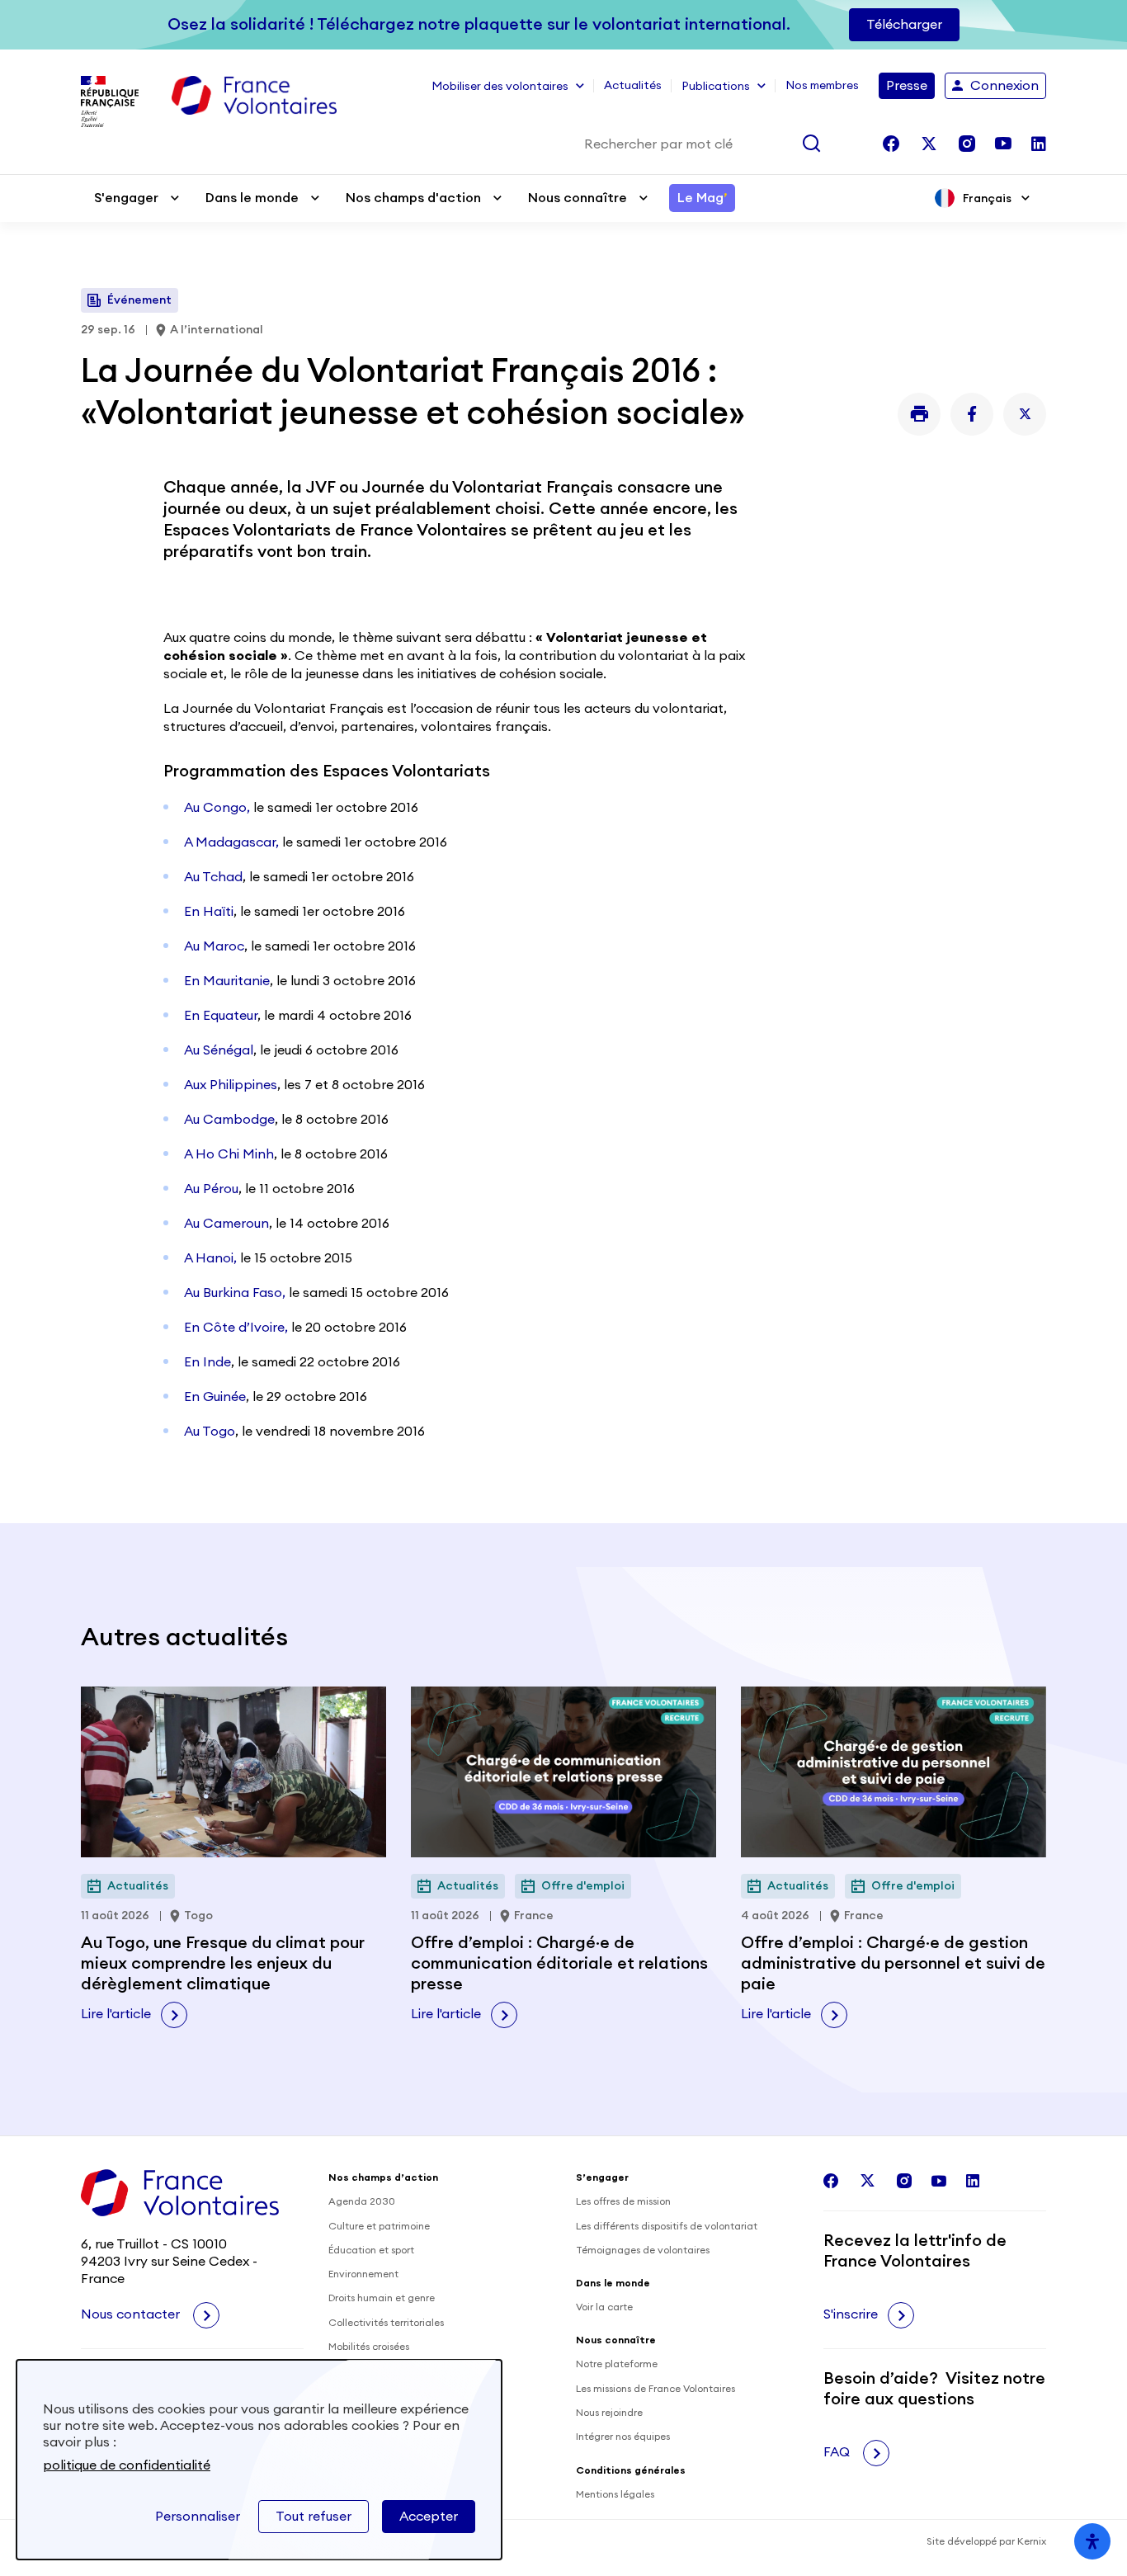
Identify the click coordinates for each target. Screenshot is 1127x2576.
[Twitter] (1025, 414)
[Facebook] (972, 414)
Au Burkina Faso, (235, 1293)
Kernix (1032, 2541)
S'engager (126, 198)
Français (987, 198)
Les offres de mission (623, 2201)
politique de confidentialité (127, 2465)
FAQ (838, 2452)
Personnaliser (198, 2517)
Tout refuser (314, 2517)
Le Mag (702, 198)
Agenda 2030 (362, 2201)
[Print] (919, 414)
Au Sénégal (219, 1050)
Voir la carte (604, 2307)
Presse (907, 86)
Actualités (633, 86)
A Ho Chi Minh (229, 1154)
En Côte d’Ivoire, (236, 1328)
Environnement (363, 2274)
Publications (716, 87)
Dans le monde (252, 198)
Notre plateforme (617, 2364)
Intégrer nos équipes (623, 2437)
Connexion (1004, 86)
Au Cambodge (229, 1120)
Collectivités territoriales (386, 2323)
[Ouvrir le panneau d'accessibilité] (1092, 2541)
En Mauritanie (227, 981)
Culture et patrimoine (379, 2226)
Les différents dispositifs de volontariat (667, 2226)
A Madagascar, (231, 842)
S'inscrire (851, 2314)
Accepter (429, 2517)
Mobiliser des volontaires (500, 87)
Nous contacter (132, 2314)
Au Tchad (213, 877)
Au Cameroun (226, 1224)
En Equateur (221, 1016)
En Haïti (209, 912)
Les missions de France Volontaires (655, 2389)
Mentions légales (615, 2494)
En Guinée (215, 1397)
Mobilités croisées (369, 2347)
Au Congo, (217, 808)
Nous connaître (578, 198)
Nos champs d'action (413, 198)
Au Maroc (214, 946)
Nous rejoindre (609, 2413)
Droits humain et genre (382, 2298)
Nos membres (822, 86)
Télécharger (904, 25)
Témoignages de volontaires (643, 2250)
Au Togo (210, 1432)
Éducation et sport (371, 2250)
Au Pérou (211, 1189)
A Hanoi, (210, 1258)
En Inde (207, 1362)
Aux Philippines (231, 1085)
